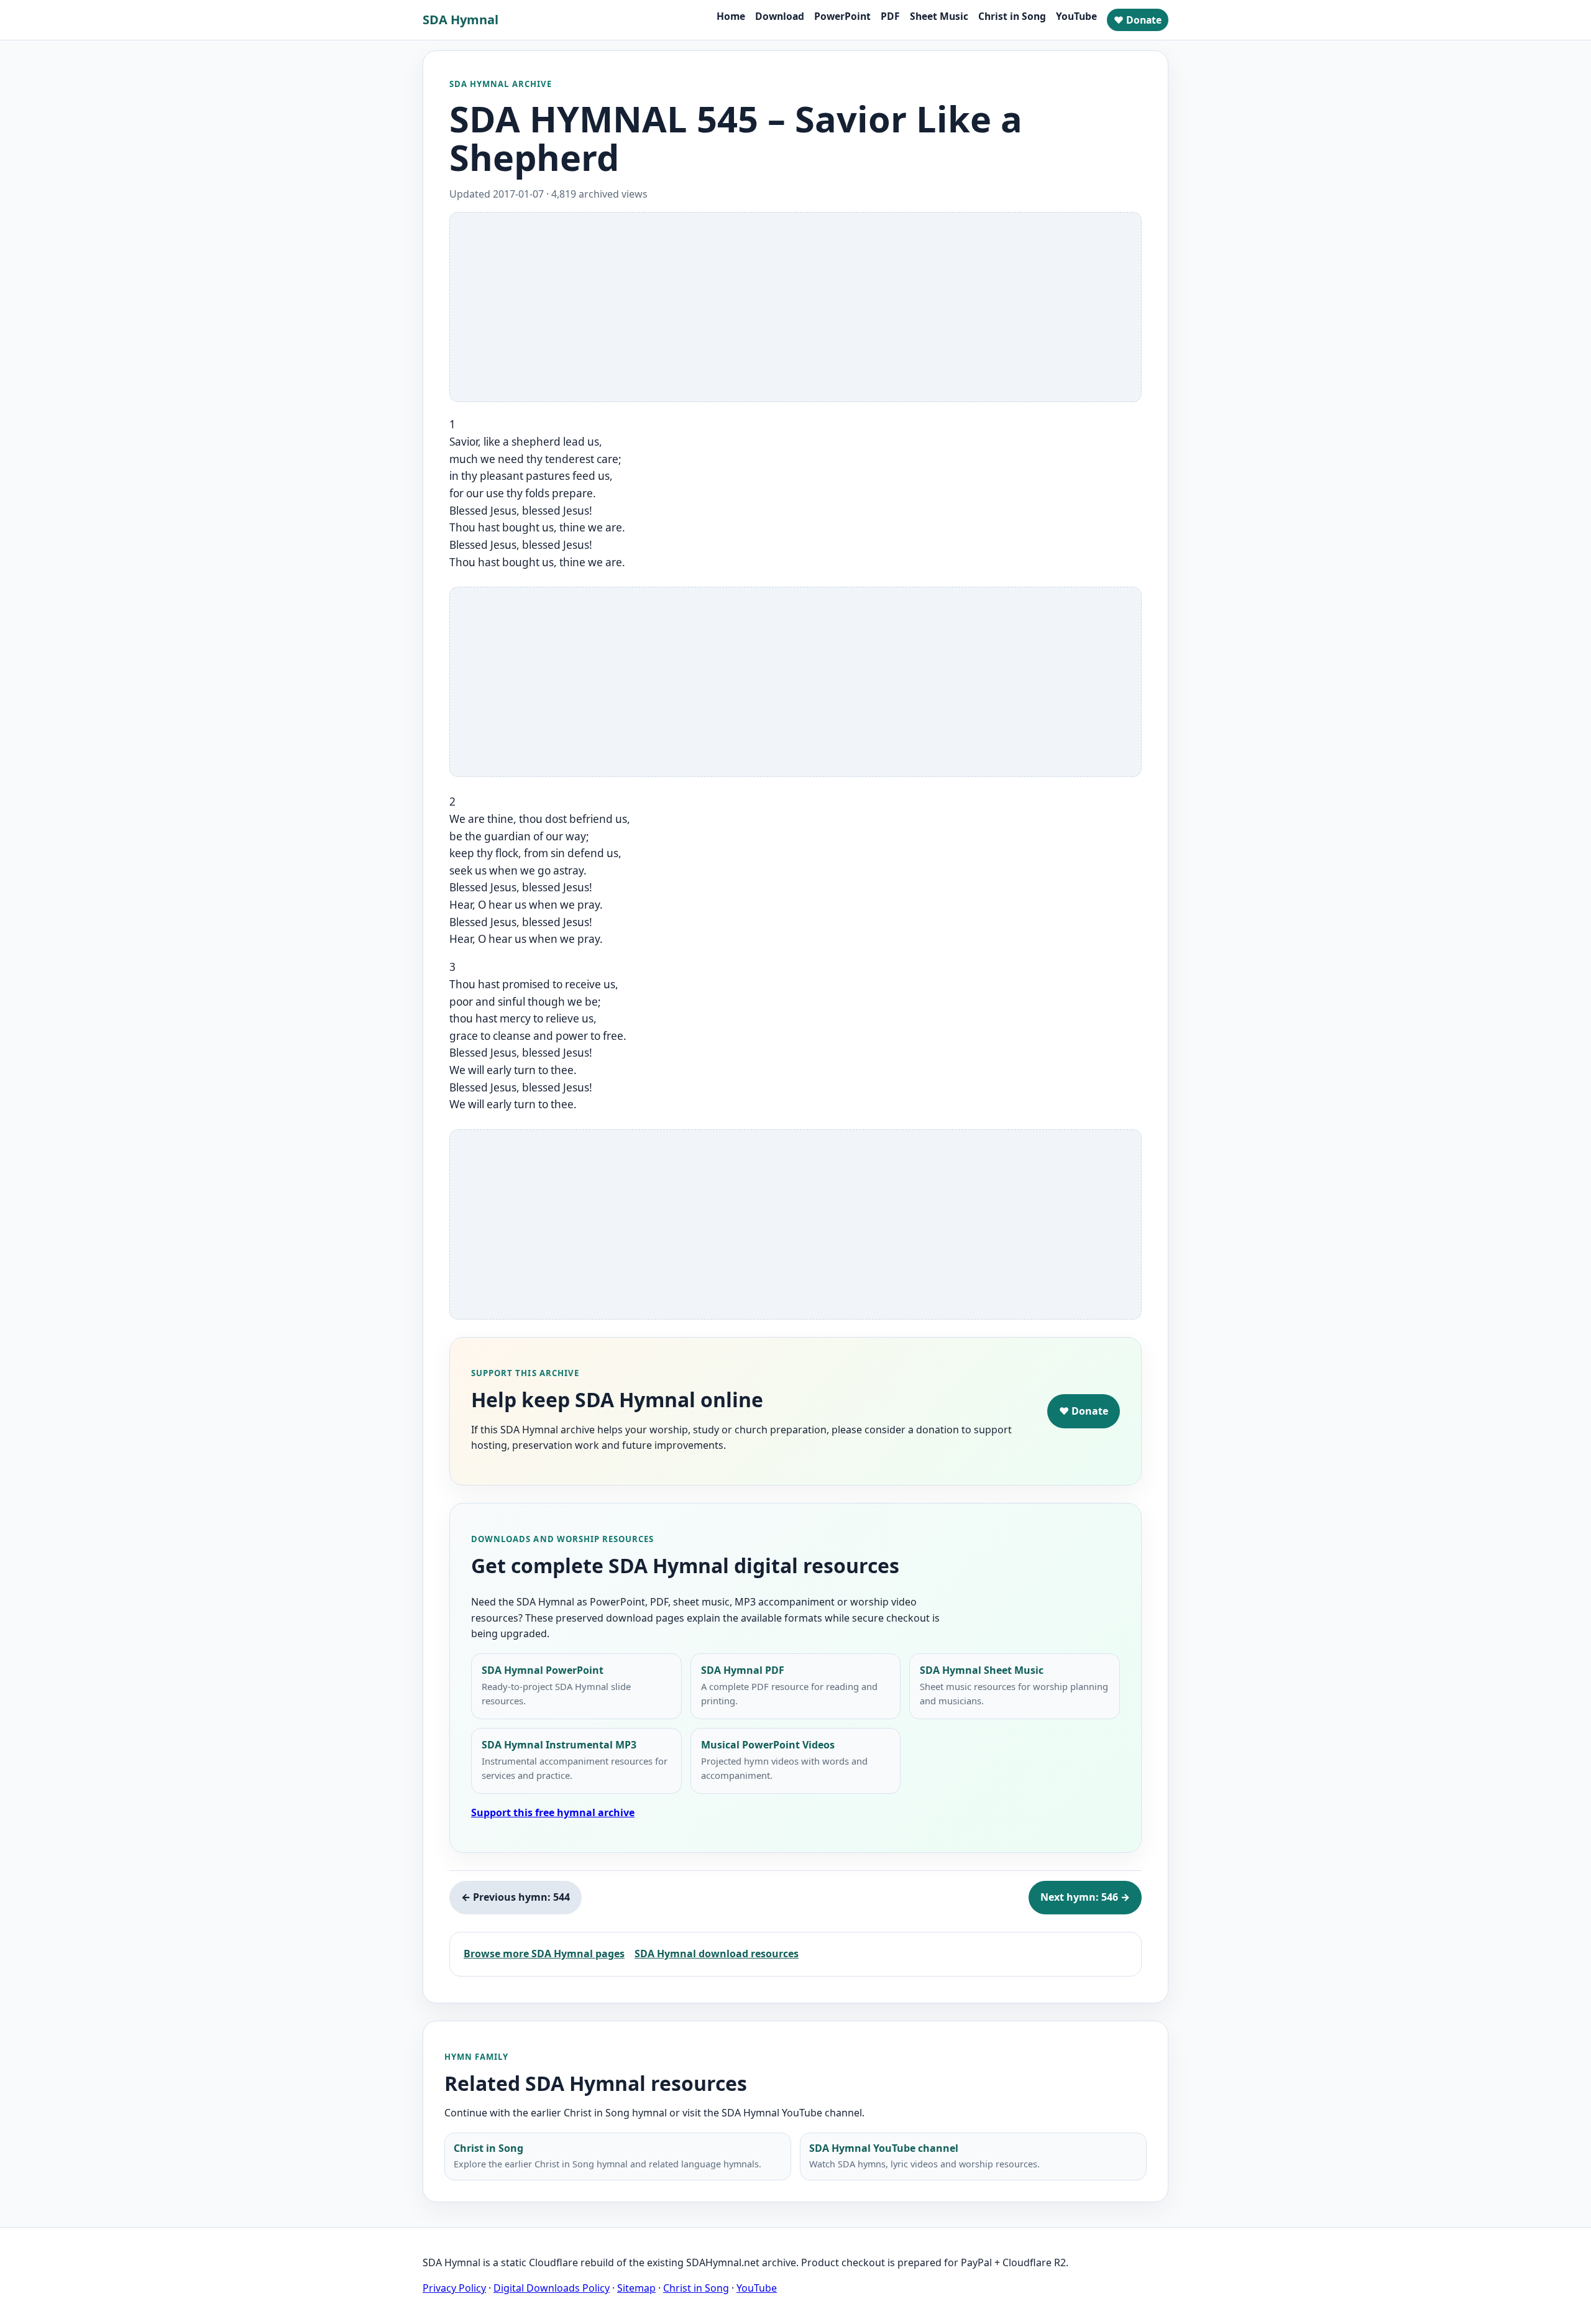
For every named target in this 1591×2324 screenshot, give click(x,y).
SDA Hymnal (461, 20)
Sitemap (636, 2288)
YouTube (1076, 16)
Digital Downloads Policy (552, 2288)
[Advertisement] (795, 307)
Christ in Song (1012, 16)
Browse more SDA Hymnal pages (544, 1954)
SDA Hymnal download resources (717, 1954)
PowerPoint (842, 16)
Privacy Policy (454, 2288)
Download (780, 16)
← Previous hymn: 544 (516, 1897)
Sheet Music (939, 16)
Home (731, 16)
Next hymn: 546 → (1085, 1897)
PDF (890, 16)
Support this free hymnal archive (553, 1812)
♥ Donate (1138, 20)
